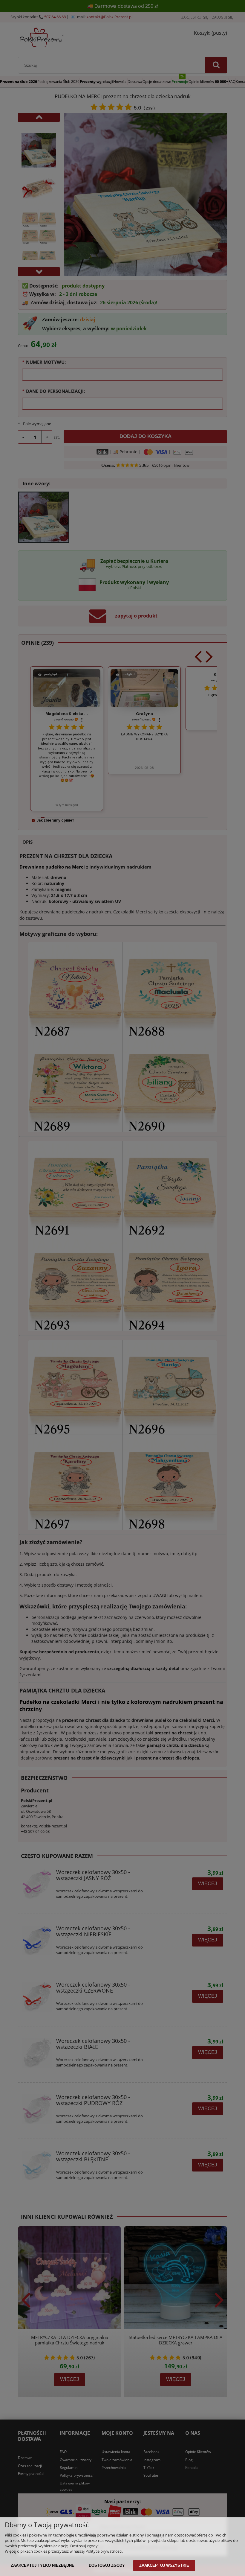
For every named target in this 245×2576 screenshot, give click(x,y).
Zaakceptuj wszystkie (164, 2565)
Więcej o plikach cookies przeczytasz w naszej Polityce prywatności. (64, 2551)
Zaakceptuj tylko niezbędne (43, 2565)
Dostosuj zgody (107, 2565)
